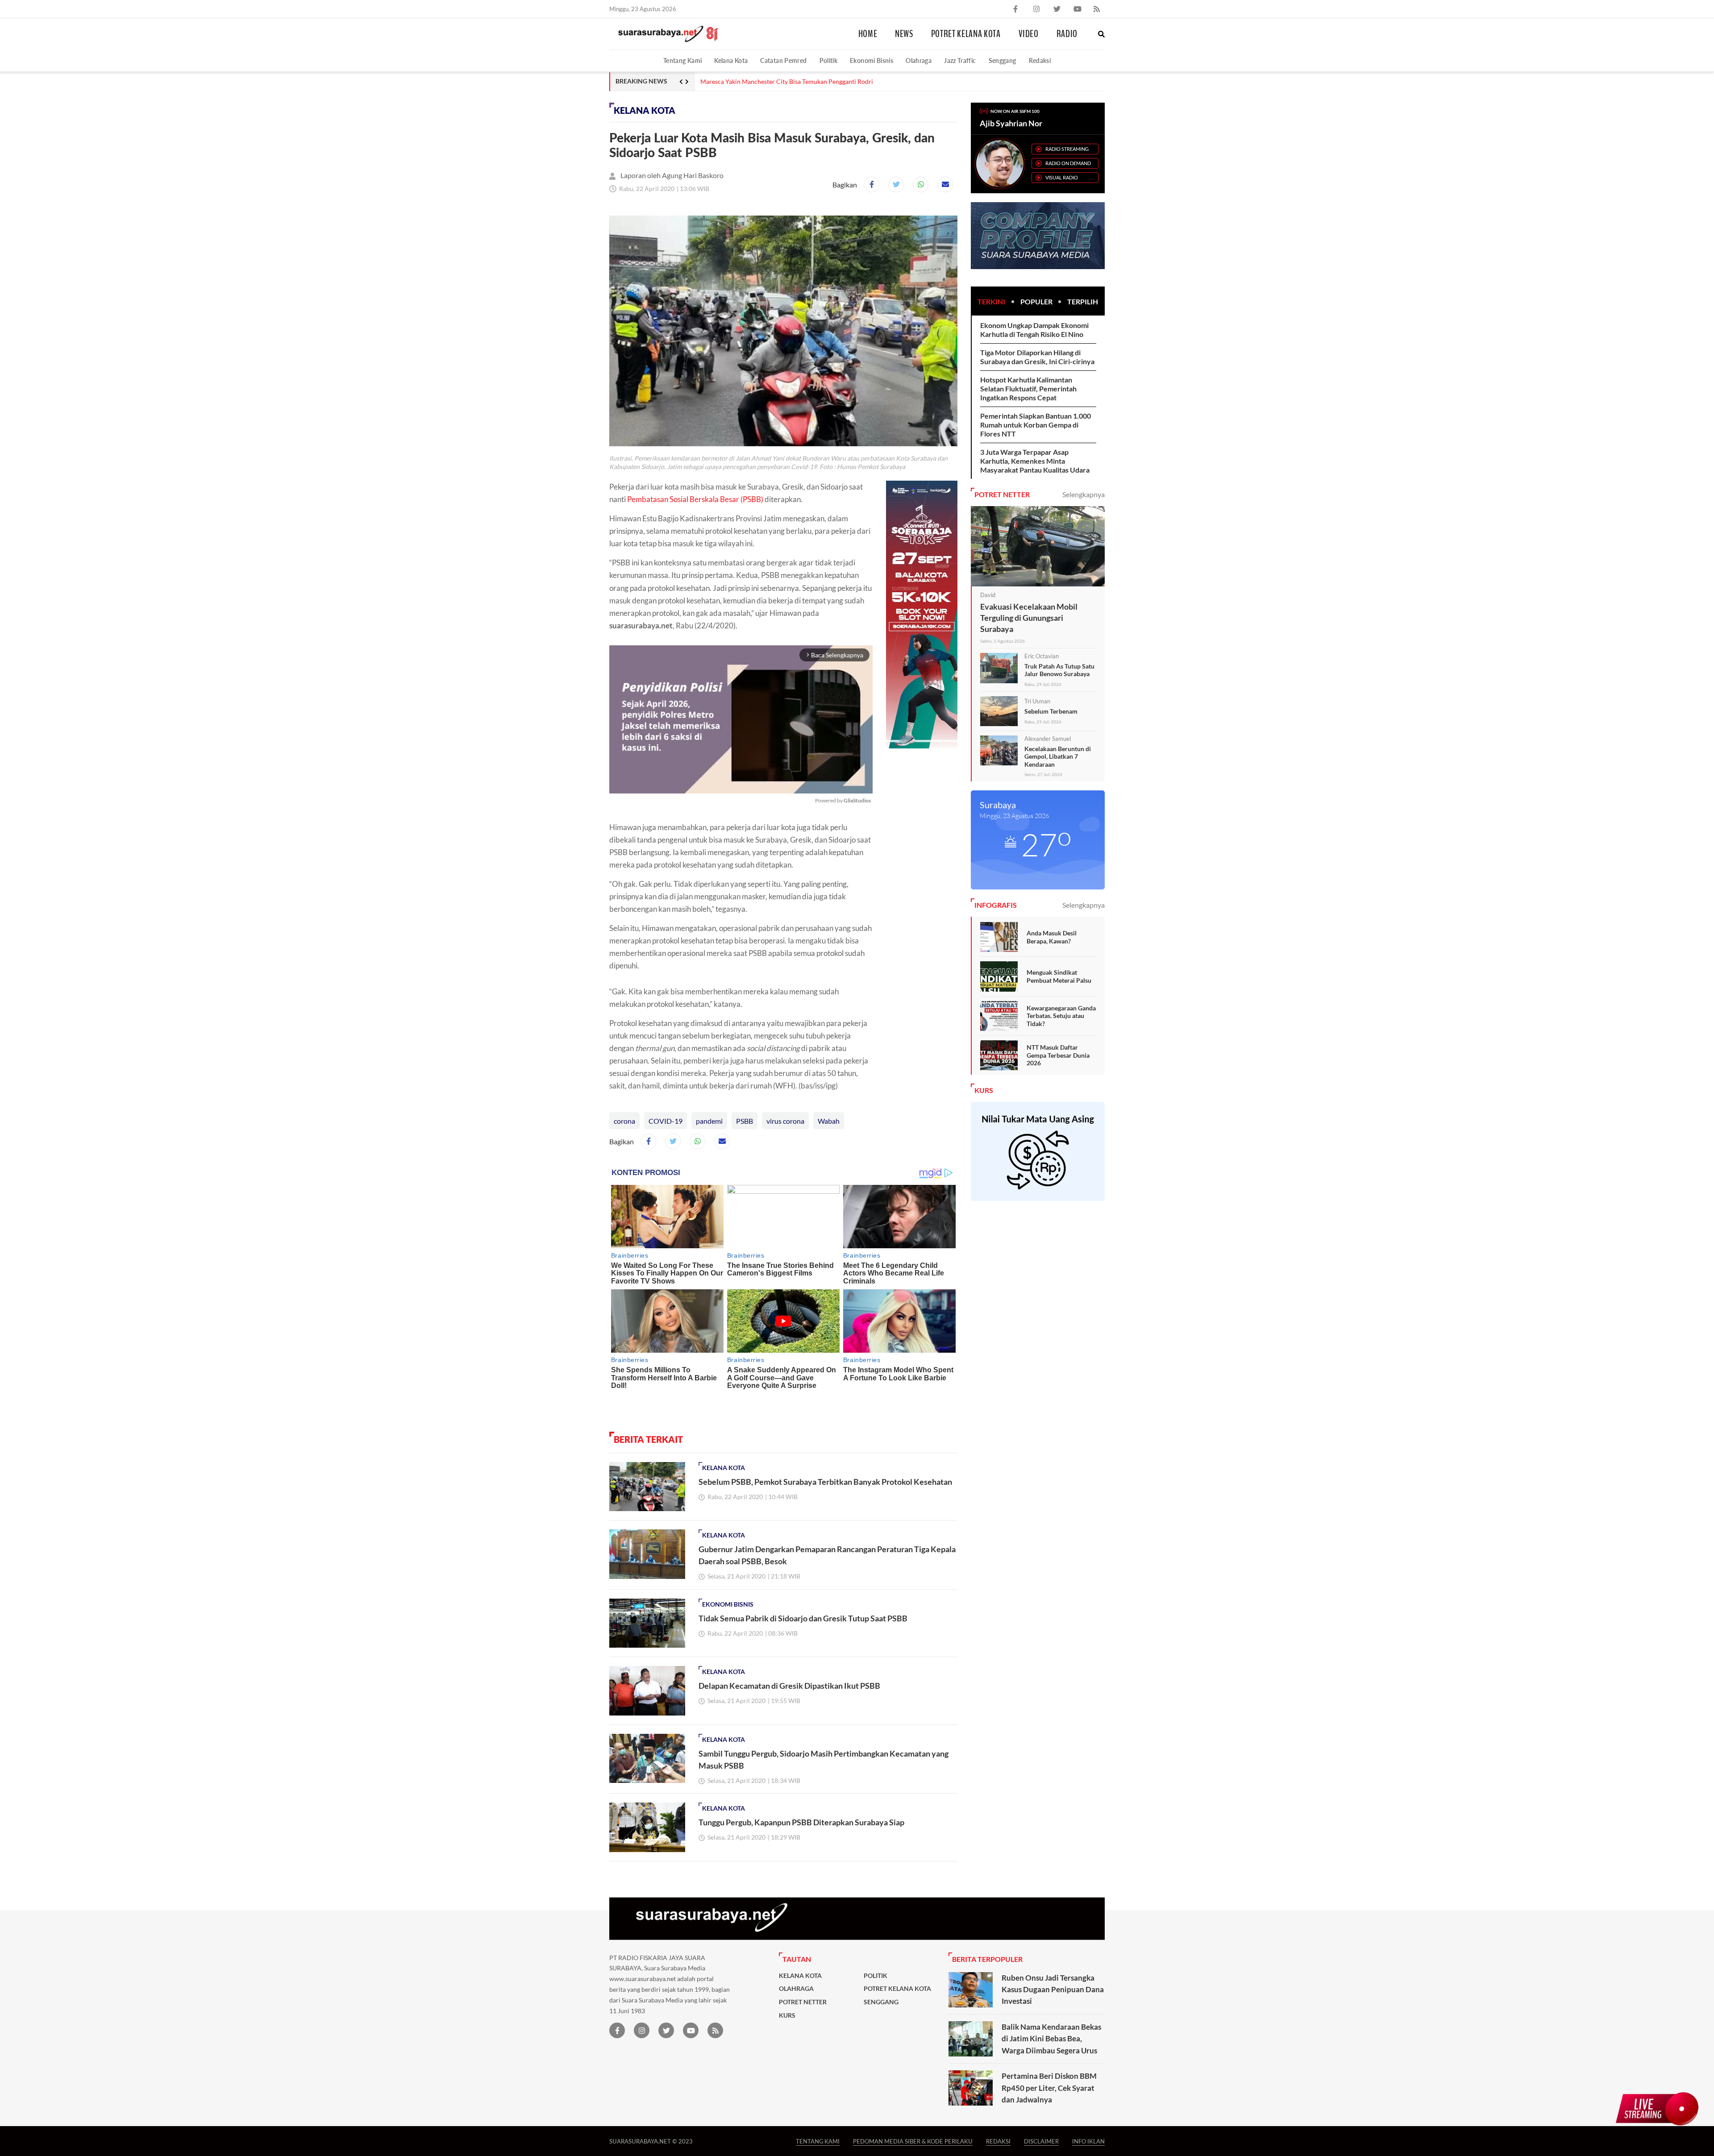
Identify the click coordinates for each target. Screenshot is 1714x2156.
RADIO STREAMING (1067, 149)
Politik (829, 60)
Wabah (829, 1121)
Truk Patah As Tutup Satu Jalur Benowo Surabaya (1059, 670)
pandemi (709, 1121)
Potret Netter (803, 2002)
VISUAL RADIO (1062, 177)
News (904, 34)
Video (1029, 34)
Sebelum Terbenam (1051, 711)
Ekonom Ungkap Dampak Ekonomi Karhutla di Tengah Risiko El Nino (1034, 330)
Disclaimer (1041, 2141)
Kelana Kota (731, 60)
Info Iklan (1088, 2141)
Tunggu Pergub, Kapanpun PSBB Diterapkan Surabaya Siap (801, 1822)
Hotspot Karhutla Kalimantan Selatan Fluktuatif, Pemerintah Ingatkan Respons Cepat (1028, 388)
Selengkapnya (1084, 494)
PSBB (745, 1121)
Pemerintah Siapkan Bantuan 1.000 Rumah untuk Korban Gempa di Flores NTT (1036, 425)
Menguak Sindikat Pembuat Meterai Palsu (1059, 976)
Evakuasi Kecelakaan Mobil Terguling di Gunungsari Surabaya (1029, 618)
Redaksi (1040, 60)
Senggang (1003, 60)
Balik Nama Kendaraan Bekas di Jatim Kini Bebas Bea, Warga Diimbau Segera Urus (1051, 2039)
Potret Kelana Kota (966, 34)
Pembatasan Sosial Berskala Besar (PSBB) (695, 499)
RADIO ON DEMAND (1068, 163)
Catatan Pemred (783, 60)
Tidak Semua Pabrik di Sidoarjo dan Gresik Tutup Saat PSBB (803, 1618)
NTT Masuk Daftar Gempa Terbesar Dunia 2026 (1058, 1055)
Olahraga (919, 60)
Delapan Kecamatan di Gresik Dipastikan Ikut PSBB (789, 1686)
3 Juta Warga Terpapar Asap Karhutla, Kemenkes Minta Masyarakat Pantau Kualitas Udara (1035, 461)
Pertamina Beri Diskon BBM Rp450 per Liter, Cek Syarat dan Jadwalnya (1049, 2088)
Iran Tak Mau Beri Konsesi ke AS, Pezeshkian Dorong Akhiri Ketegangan (799, 82)
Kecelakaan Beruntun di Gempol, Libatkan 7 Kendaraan (1058, 756)
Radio (1067, 34)
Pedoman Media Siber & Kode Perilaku (913, 2141)
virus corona (785, 1121)
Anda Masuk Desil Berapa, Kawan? (1052, 937)
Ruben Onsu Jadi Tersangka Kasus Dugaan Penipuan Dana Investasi (1053, 1990)
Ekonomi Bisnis (872, 60)
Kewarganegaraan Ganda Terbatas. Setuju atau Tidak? (1061, 1016)
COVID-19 (666, 1121)
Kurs (787, 2015)
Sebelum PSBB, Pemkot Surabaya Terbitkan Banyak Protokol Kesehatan (825, 1482)
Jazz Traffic (960, 60)
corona (624, 1121)
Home (868, 34)
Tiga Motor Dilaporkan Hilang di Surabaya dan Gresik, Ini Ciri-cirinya (1037, 357)
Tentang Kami (682, 60)
